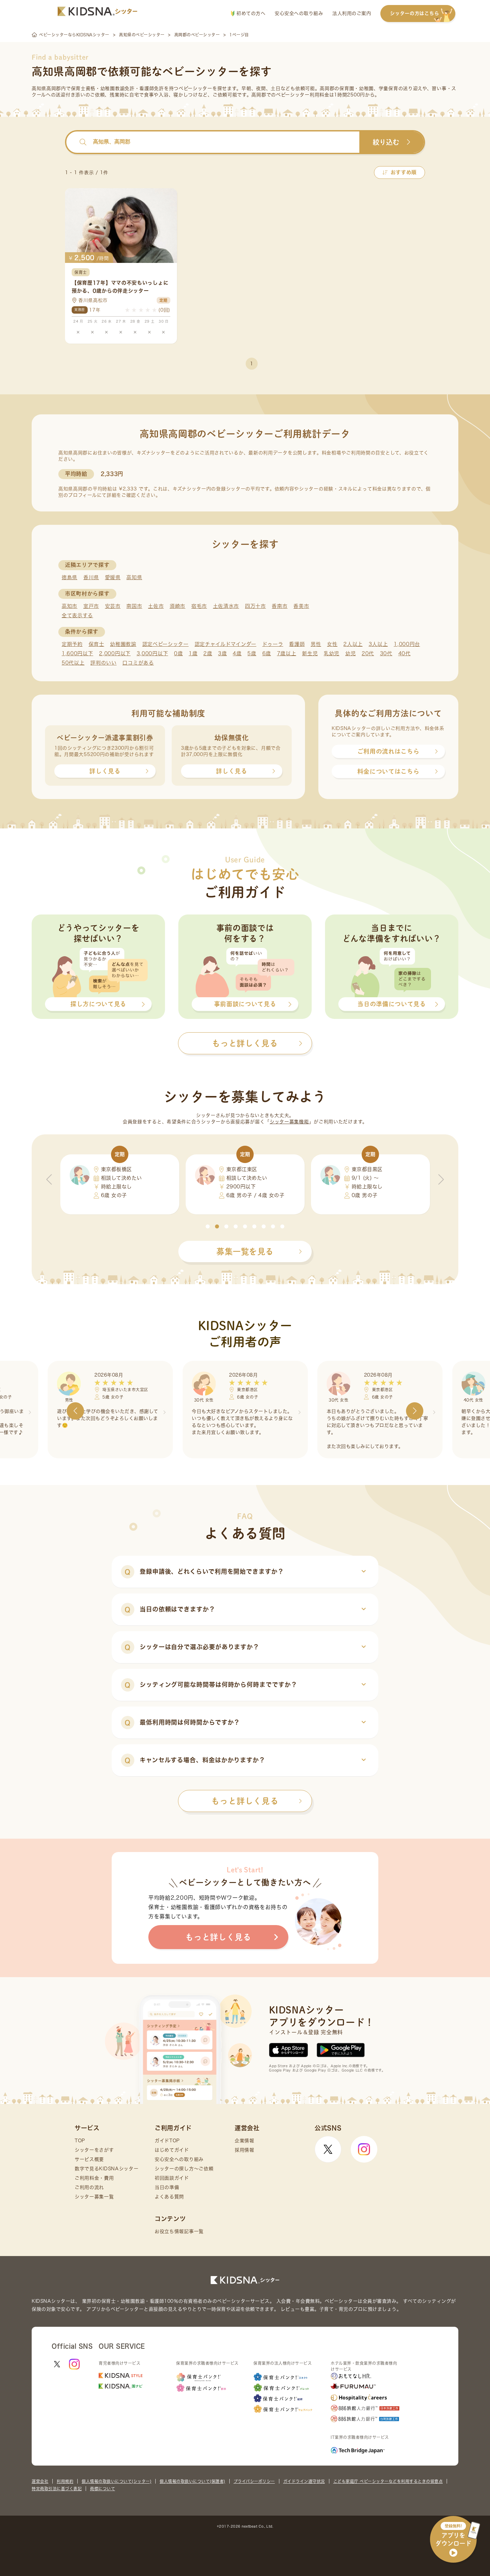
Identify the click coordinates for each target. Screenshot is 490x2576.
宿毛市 (199, 606)
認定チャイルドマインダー (225, 644)
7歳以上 (287, 653)
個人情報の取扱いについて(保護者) (192, 2481)
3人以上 (378, 644)
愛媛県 (113, 577)
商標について (102, 2489)
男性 (316, 644)
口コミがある (138, 663)
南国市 (134, 606)
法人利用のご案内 (352, 13)
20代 (368, 653)
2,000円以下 (115, 653)
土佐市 (156, 606)
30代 (386, 653)
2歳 (208, 653)
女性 (332, 644)
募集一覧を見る (245, 1251)
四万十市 (255, 606)
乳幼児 (331, 653)
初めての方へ (250, 13)
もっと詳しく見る (245, 1801)
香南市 (279, 606)
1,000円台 (407, 644)
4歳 (237, 653)
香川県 (91, 577)
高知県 (134, 577)
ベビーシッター (195, 88)
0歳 (178, 653)
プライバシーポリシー (254, 2481)
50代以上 (73, 663)
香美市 (301, 606)
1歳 (193, 653)
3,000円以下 (152, 653)
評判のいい (103, 663)
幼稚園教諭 (123, 644)
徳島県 (69, 577)
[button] (208, 1226)
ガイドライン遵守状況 (304, 2481)
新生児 (310, 653)
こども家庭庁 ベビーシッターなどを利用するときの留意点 (388, 2481)
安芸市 (113, 606)
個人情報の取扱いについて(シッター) (116, 2481)
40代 (404, 653)
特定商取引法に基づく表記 (57, 2489)
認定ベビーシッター (165, 644)
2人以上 (353, 644)
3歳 (222, 653)
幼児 (350, 653)
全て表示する (77, 615)
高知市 (69, 606)
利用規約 (65, 2481)
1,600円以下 (77, 653)
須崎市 (177, 606)
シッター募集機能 (289, 1122)
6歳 (267, 653)
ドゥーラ (273, 644)
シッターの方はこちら (414, 13)
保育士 (96, 644)
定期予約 (72, 644)
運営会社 (40, 2481)
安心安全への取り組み (299, 13)
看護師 (297, 644)
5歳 (252, 653)
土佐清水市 (226, 606)
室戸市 (91, 606)
